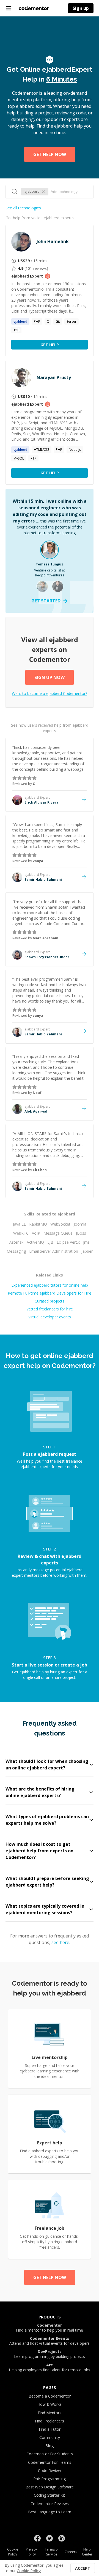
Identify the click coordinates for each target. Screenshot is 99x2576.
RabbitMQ (38, 1224)
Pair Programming (50, 2479)
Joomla (80, 1224)
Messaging (16, 1251)
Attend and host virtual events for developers (50, 2341)
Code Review (50, 2470)
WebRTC (21, 1233)
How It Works (50, 2404)
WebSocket (60, 1224)
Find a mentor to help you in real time (50, 2328)
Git (58, 321)
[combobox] (69, 192)
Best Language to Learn (50, 2512)
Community (50, 2437)
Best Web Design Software (50, 2487)
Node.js (75, 450)
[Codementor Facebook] (37, 2538)
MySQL (19, 458)
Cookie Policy (13, 2552)
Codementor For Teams (50, 2462)
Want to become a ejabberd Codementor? (50, 693)
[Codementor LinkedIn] (62, 2538)
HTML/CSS (42, 450)
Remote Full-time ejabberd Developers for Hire (50, 1293)
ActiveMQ (35, 1242)
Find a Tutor (50, 2429)
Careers (71, 2552)
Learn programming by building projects (50, 2354)
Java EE (19, 1224)
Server (71, 321)
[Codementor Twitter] (50, 2538)
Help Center (87, 2552)
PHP (37, 321)
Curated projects (50, 1301)
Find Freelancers (50, 2421)
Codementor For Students (50, 2454)
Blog (50, 2446)
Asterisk (16, 1242)
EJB (50, 1242)
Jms (86, 1242)
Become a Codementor (50, 2396)
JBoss (81, 1233)
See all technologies (23, 208)
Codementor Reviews (50, 2504)
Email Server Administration (54, 1251)
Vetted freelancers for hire (50, 1309)
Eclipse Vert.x (68, 1242)
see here (60, 1942)
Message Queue (58, 1233)
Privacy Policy (31, 2552)
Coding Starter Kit (50, 2495)
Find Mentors (50, 2413)
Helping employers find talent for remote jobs (50, 2367)
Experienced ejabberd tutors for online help (50, 1285)
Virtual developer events (50, 1317)
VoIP (36, 1233)
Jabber (87, 1251)
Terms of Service (52, 2552)
